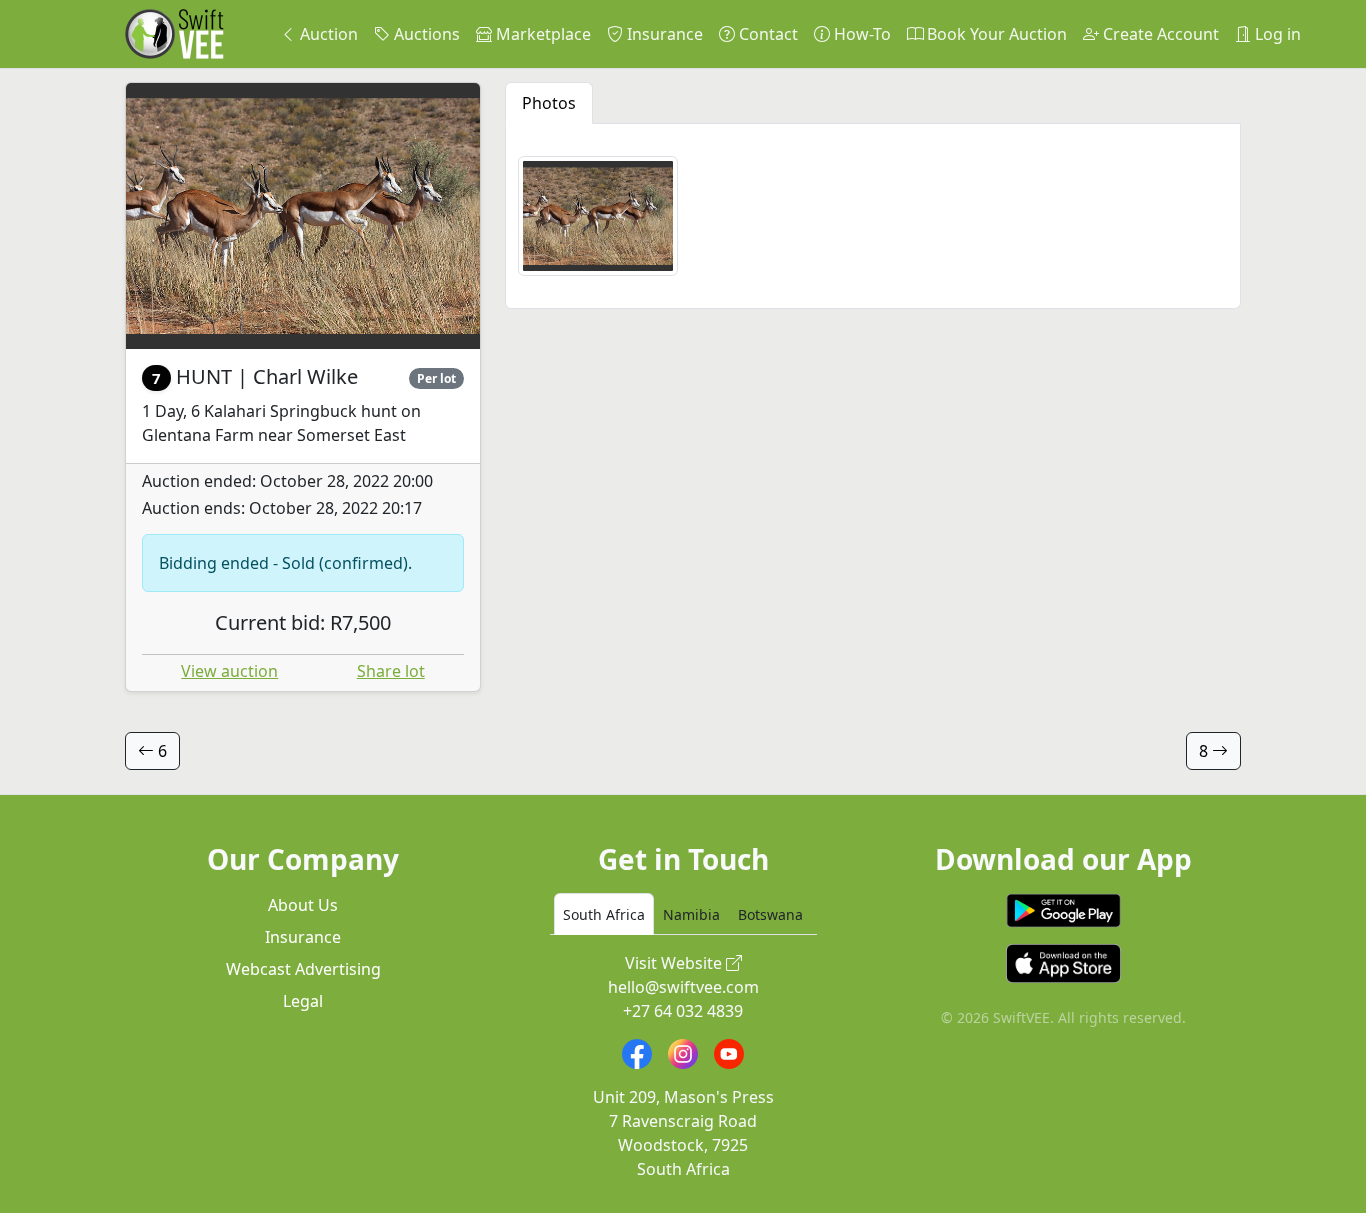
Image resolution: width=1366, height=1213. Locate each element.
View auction (229, 671)
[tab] (604, 914)
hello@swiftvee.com (683, 987)
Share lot (391, 671)
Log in (1276, 34)
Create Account (1159, 34)
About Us (303, 905)
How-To (860, 34)
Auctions (425, 34)
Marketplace (541, 34)
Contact (766, 34)
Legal (303, 1001)
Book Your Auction (995, 34)
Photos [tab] (549, 103)
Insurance (663, 34)
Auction (327, 34)
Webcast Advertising (303, 969)
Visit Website (675, 963)
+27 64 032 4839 (683, 1011)
